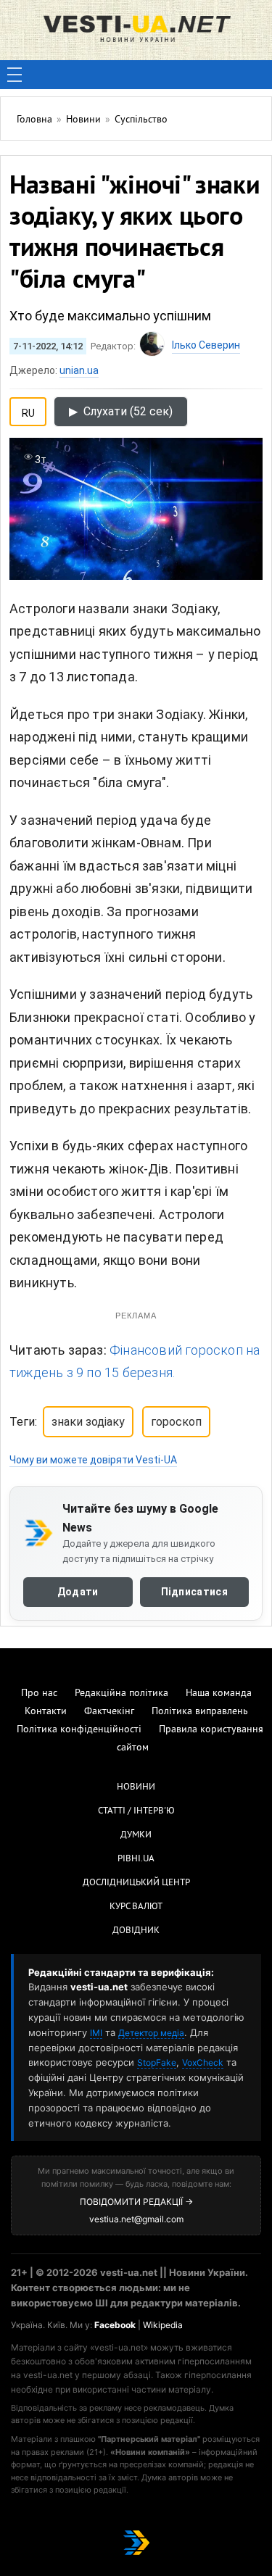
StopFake (157, 2062)
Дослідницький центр (136, 1883)
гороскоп (176, 1422)
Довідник (136, 1931)
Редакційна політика (121, 1694)
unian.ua (79, 370)
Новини (136, 1787)
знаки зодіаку (88, 1422)
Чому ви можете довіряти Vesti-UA (93, 1460)
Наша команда (219, 1694)
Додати (78, 1592)
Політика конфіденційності (79, 1730)
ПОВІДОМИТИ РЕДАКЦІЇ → (136, 2202)
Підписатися (194, 1592)
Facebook (115, 2325)
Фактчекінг (109, 1712)
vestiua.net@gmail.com (136, 2219)
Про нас (39, 1694)
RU (28, 410)
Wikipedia (163, 2325)
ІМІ (96, 2033)
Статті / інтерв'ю (136, 1811)
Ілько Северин (206, 345)
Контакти (46, 1712)
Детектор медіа (151, 2033)
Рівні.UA (136, 1859)
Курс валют (136, 1907)
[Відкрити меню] (15, 75)
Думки (136, 1835)
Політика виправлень (200, 1712)
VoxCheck (203, 2062)
